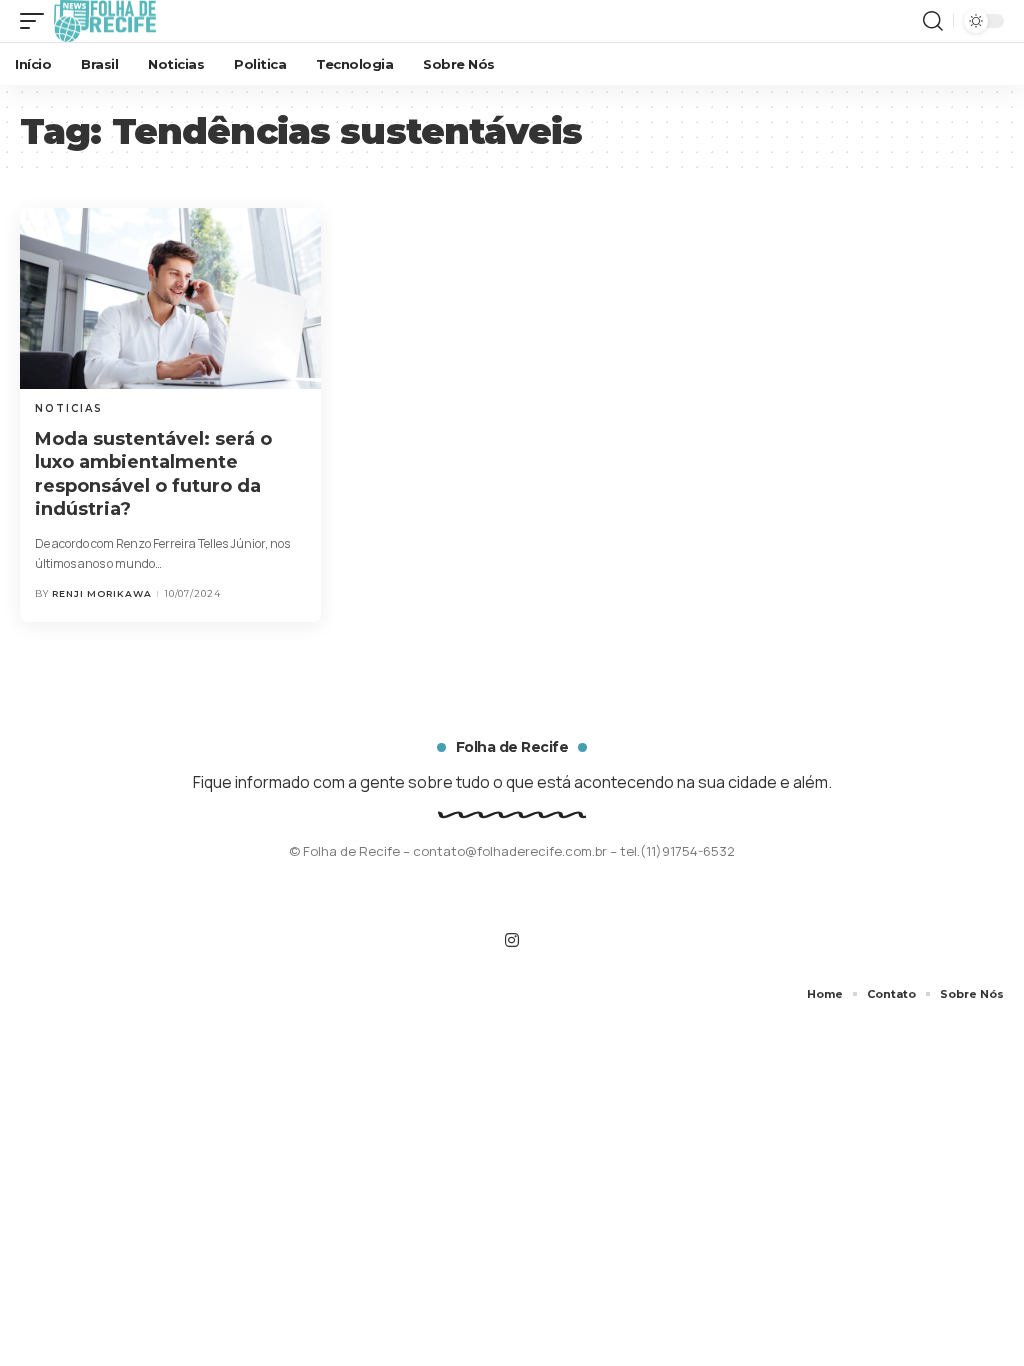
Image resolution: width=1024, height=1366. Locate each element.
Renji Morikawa (102, 593)
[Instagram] (512, 940)
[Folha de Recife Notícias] (105, 21)
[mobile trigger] (37, 21)
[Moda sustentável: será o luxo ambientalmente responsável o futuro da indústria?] (170, 298)
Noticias (69, 408)
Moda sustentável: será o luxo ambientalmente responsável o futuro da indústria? (153, 474)
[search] (933, 21)
